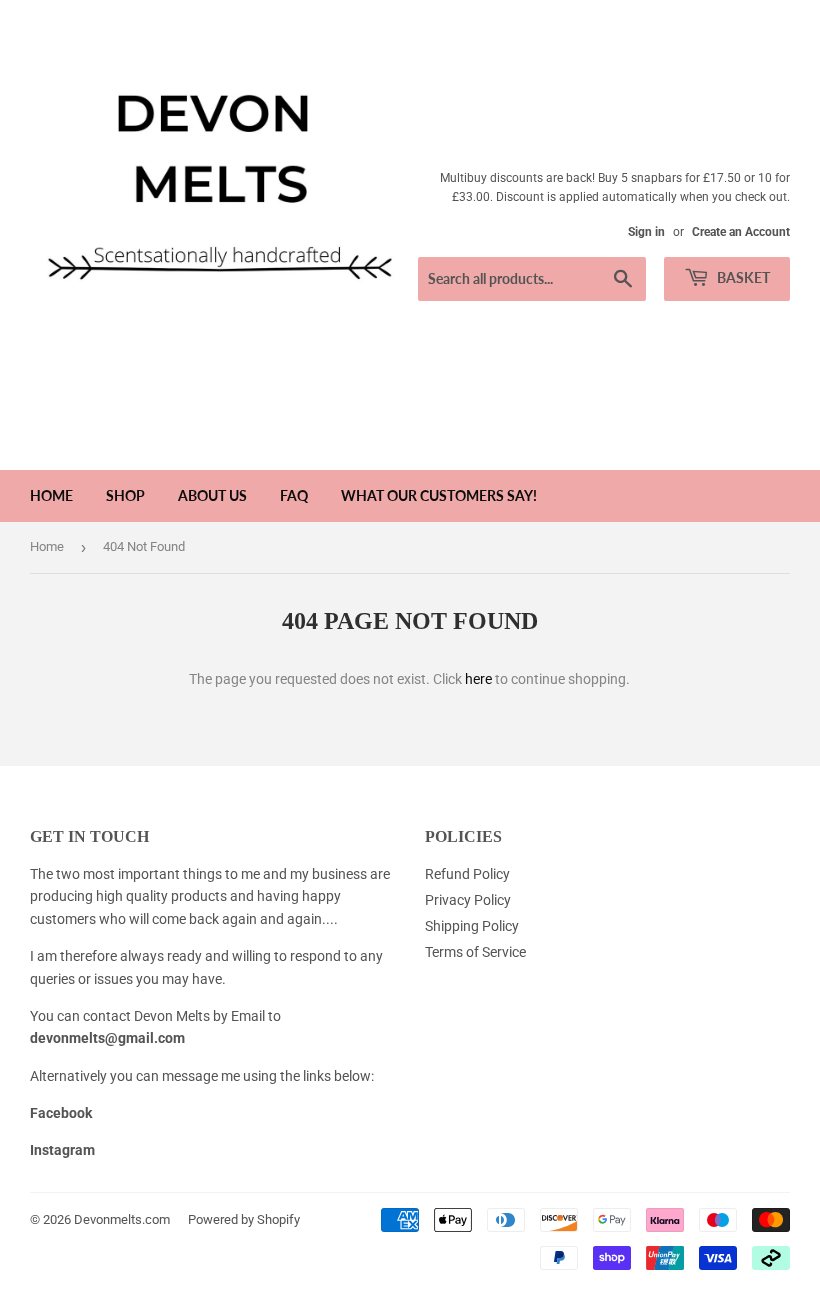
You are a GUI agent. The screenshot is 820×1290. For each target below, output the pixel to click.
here (478, 679)
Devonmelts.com (122, 1219)
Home (51, 495)
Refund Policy (467, 874)
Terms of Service (475, 952)
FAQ (294, 495)
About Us (212, 495)
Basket (742, 277)
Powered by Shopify (244, 1219)
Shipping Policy (472, 926)
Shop (125, 495)
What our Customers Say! (439, 495)
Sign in (646, 232)
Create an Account (741, 232)
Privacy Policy (468, 900)
